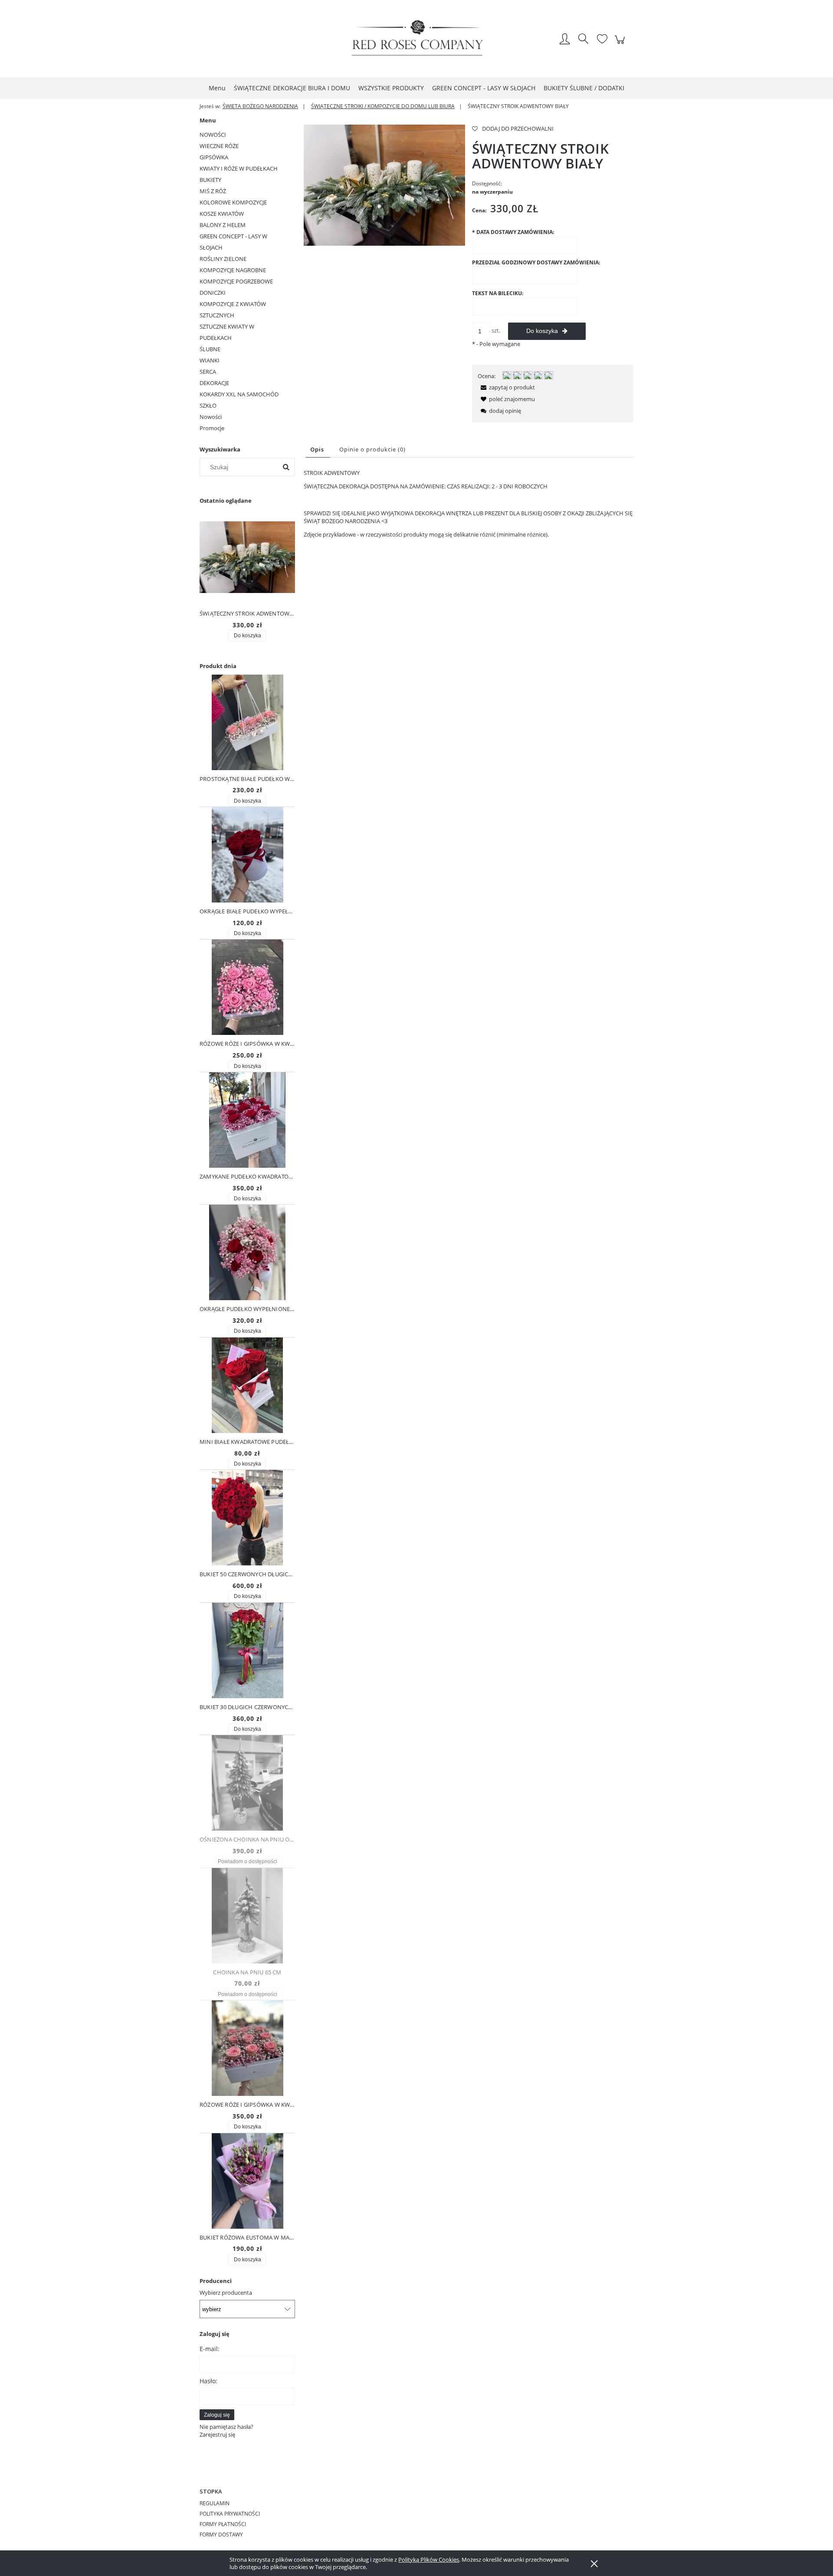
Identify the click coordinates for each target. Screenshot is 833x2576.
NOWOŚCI (213, 135)
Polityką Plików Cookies (429, 2560)
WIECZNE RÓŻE (219, 146)
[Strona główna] (416, 40)
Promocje (212, 428)
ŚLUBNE (210, 349)
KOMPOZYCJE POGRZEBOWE (236, 281)
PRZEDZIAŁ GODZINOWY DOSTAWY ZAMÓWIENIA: (536, 262)
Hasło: (208, 2381)
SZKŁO (208, 405)
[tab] (318, 450)
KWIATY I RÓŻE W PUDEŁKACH (239, 168)
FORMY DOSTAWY (221, 2535)
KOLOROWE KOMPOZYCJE (233, 202)
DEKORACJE (214, 383)
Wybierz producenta (226, 2293)
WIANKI (210, 360)
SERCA (208, 372)
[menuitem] (217, 88)
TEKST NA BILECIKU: (498, 293)
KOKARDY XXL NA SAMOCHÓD (239, 394)
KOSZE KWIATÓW (222, 214)
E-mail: (210, 2349)
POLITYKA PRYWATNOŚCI (230, 2514)
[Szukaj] (286, 467)
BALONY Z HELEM (223, 225)
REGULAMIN (215, 2503)
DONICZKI (213, 293)
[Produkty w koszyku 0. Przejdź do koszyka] (621, 44)
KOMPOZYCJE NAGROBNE (233, 270)
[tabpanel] (469, 504)
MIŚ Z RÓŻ (213, 191)
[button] (506, 387)
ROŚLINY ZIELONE (223, 259)
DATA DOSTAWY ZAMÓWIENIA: (513, 232)
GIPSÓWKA (214, 157)
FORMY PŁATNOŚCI (223, 2524)
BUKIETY (210, 180)
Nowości (211, 417)
